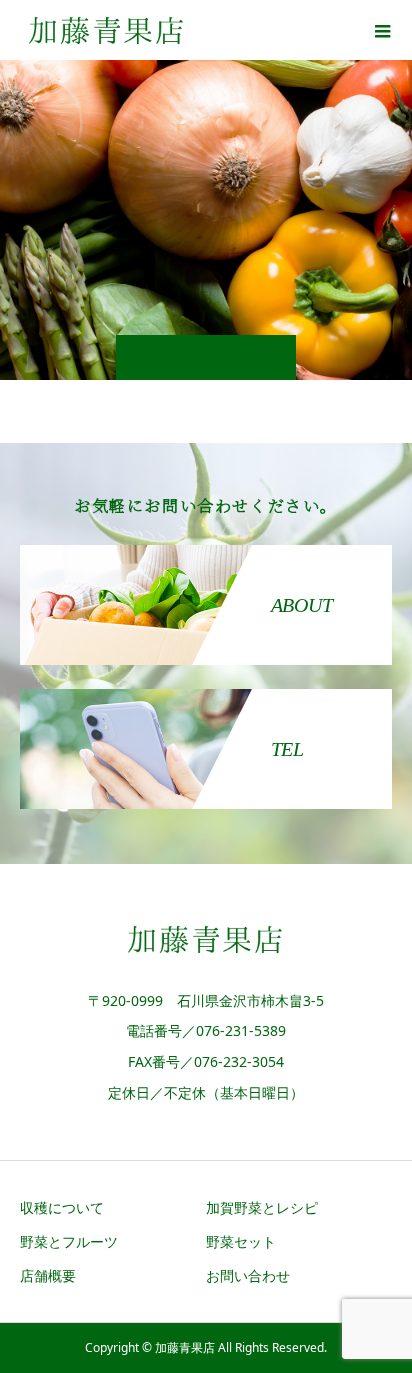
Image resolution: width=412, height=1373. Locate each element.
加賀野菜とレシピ (262, 1207)
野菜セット (241, 1241)
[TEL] (206, 693)
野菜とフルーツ (69, 1241)
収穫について (62, 1207)
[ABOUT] (206, 549)
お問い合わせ (248, 1275)
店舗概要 (48, 1275)
